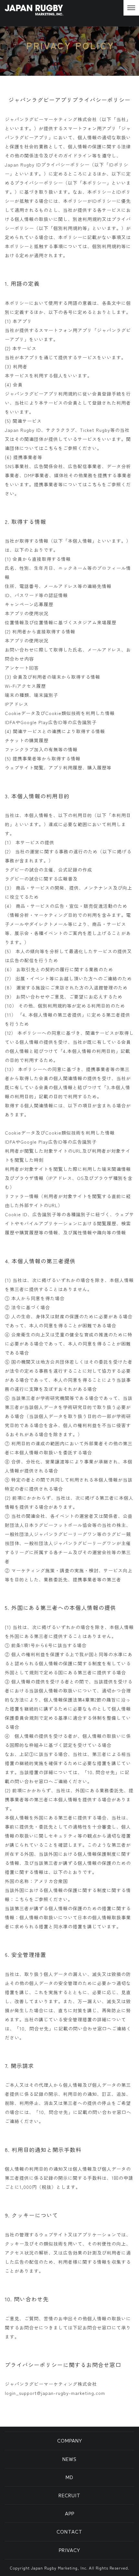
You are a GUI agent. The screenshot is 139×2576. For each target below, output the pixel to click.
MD (69, 2477)
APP (70, 2513)
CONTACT (69, 2532)
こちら (51, 448)
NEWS (69, 2459)
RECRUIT (69, 2495)
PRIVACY (69, 2550)
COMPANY (70, 2441)
